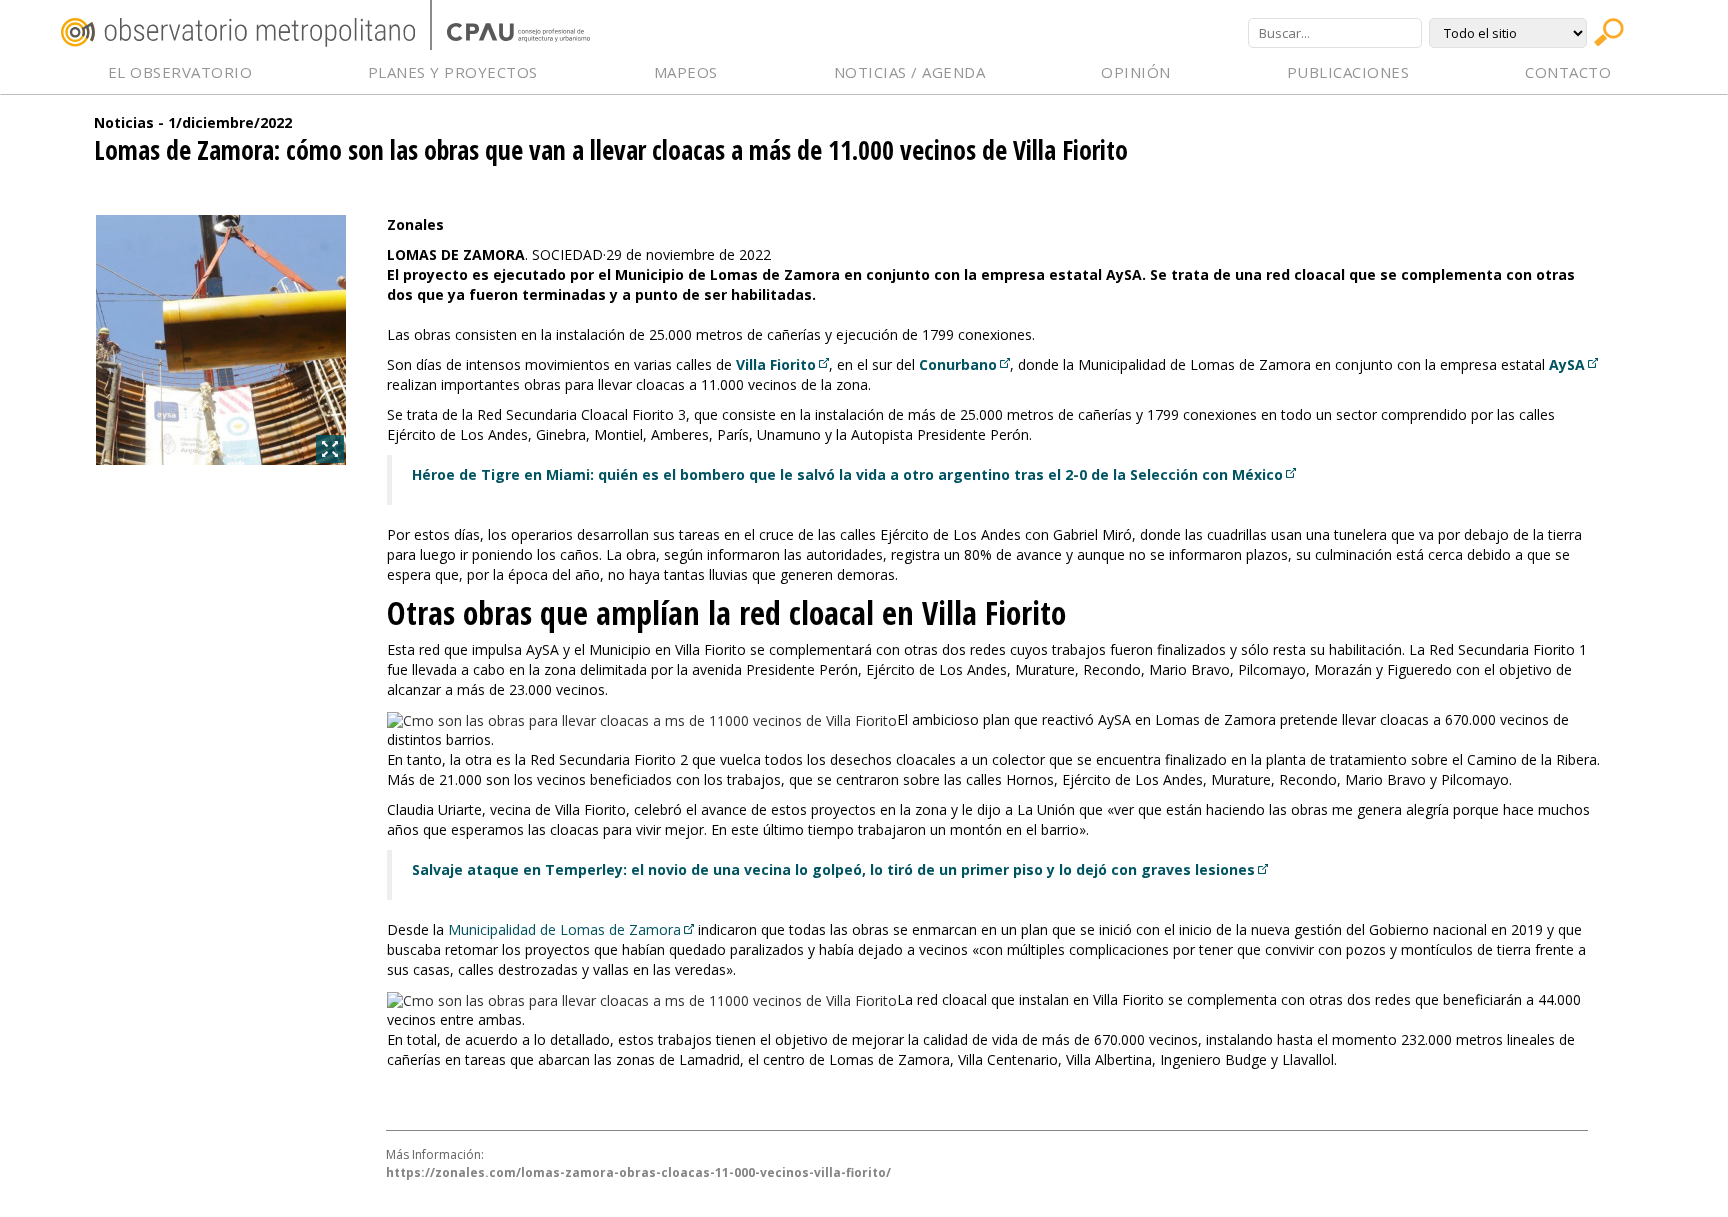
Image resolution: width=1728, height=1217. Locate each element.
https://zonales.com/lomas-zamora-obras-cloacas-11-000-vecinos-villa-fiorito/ (638, 1172)
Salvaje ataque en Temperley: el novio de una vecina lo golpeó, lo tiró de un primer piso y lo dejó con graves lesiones (833, 869)
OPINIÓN (1136, 72)
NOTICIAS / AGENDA (910, 72)
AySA (1567, 364)
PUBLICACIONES (1348, 72)
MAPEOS (686, 72)
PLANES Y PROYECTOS (453, 72)
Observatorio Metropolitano (238, 32)
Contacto (1568, 72)
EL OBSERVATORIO (180, 72)
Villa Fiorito (776, 364)
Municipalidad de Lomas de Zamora (564, 929)
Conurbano (958, 364)
